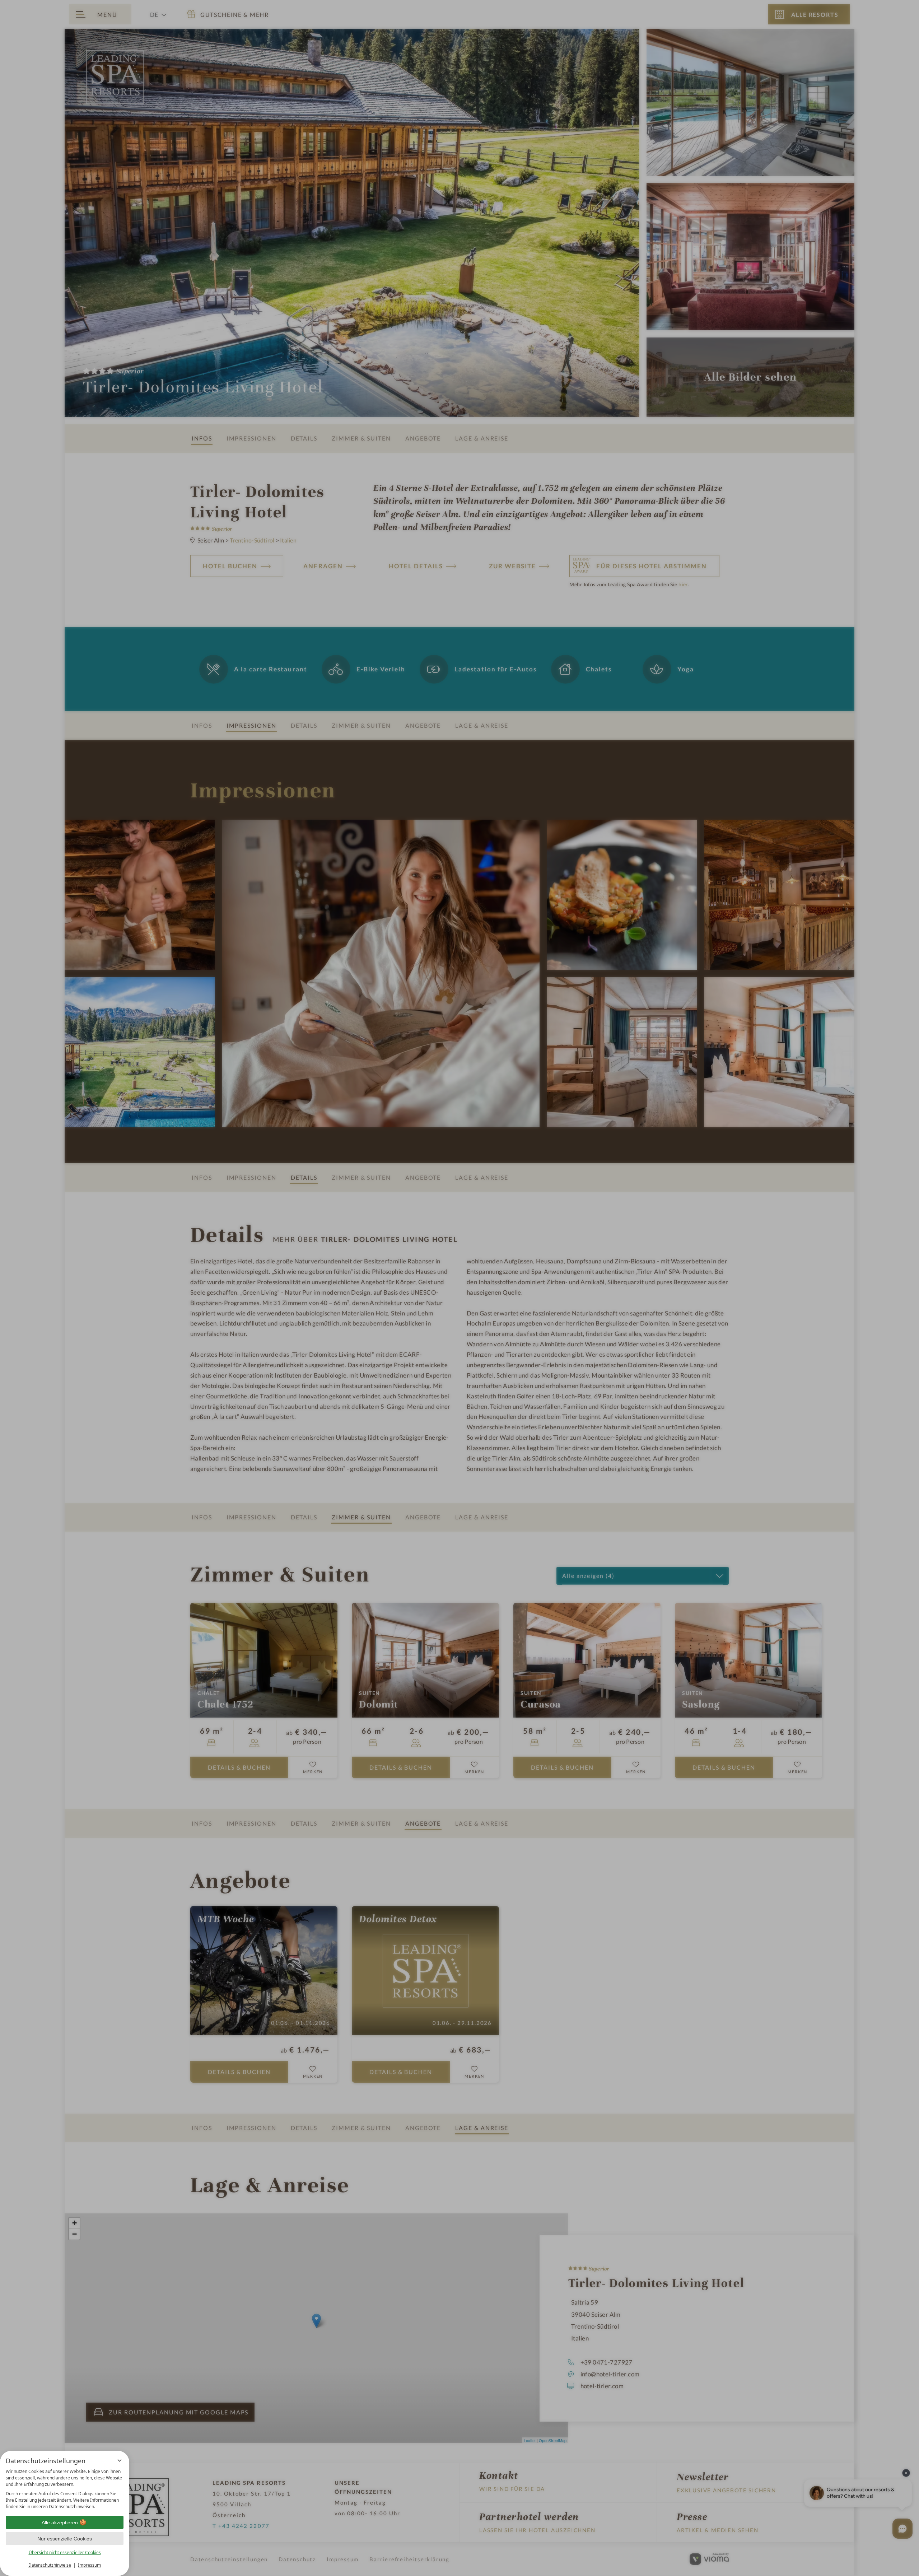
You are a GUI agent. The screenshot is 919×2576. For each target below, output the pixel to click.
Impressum (89, 2565)
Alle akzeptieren (60, 2523)
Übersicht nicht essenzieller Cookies (65, 2552)
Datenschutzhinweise (50, 2565)
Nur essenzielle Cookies (65, 2539)
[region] (65, 2489)
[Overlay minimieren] (120, 2460)
